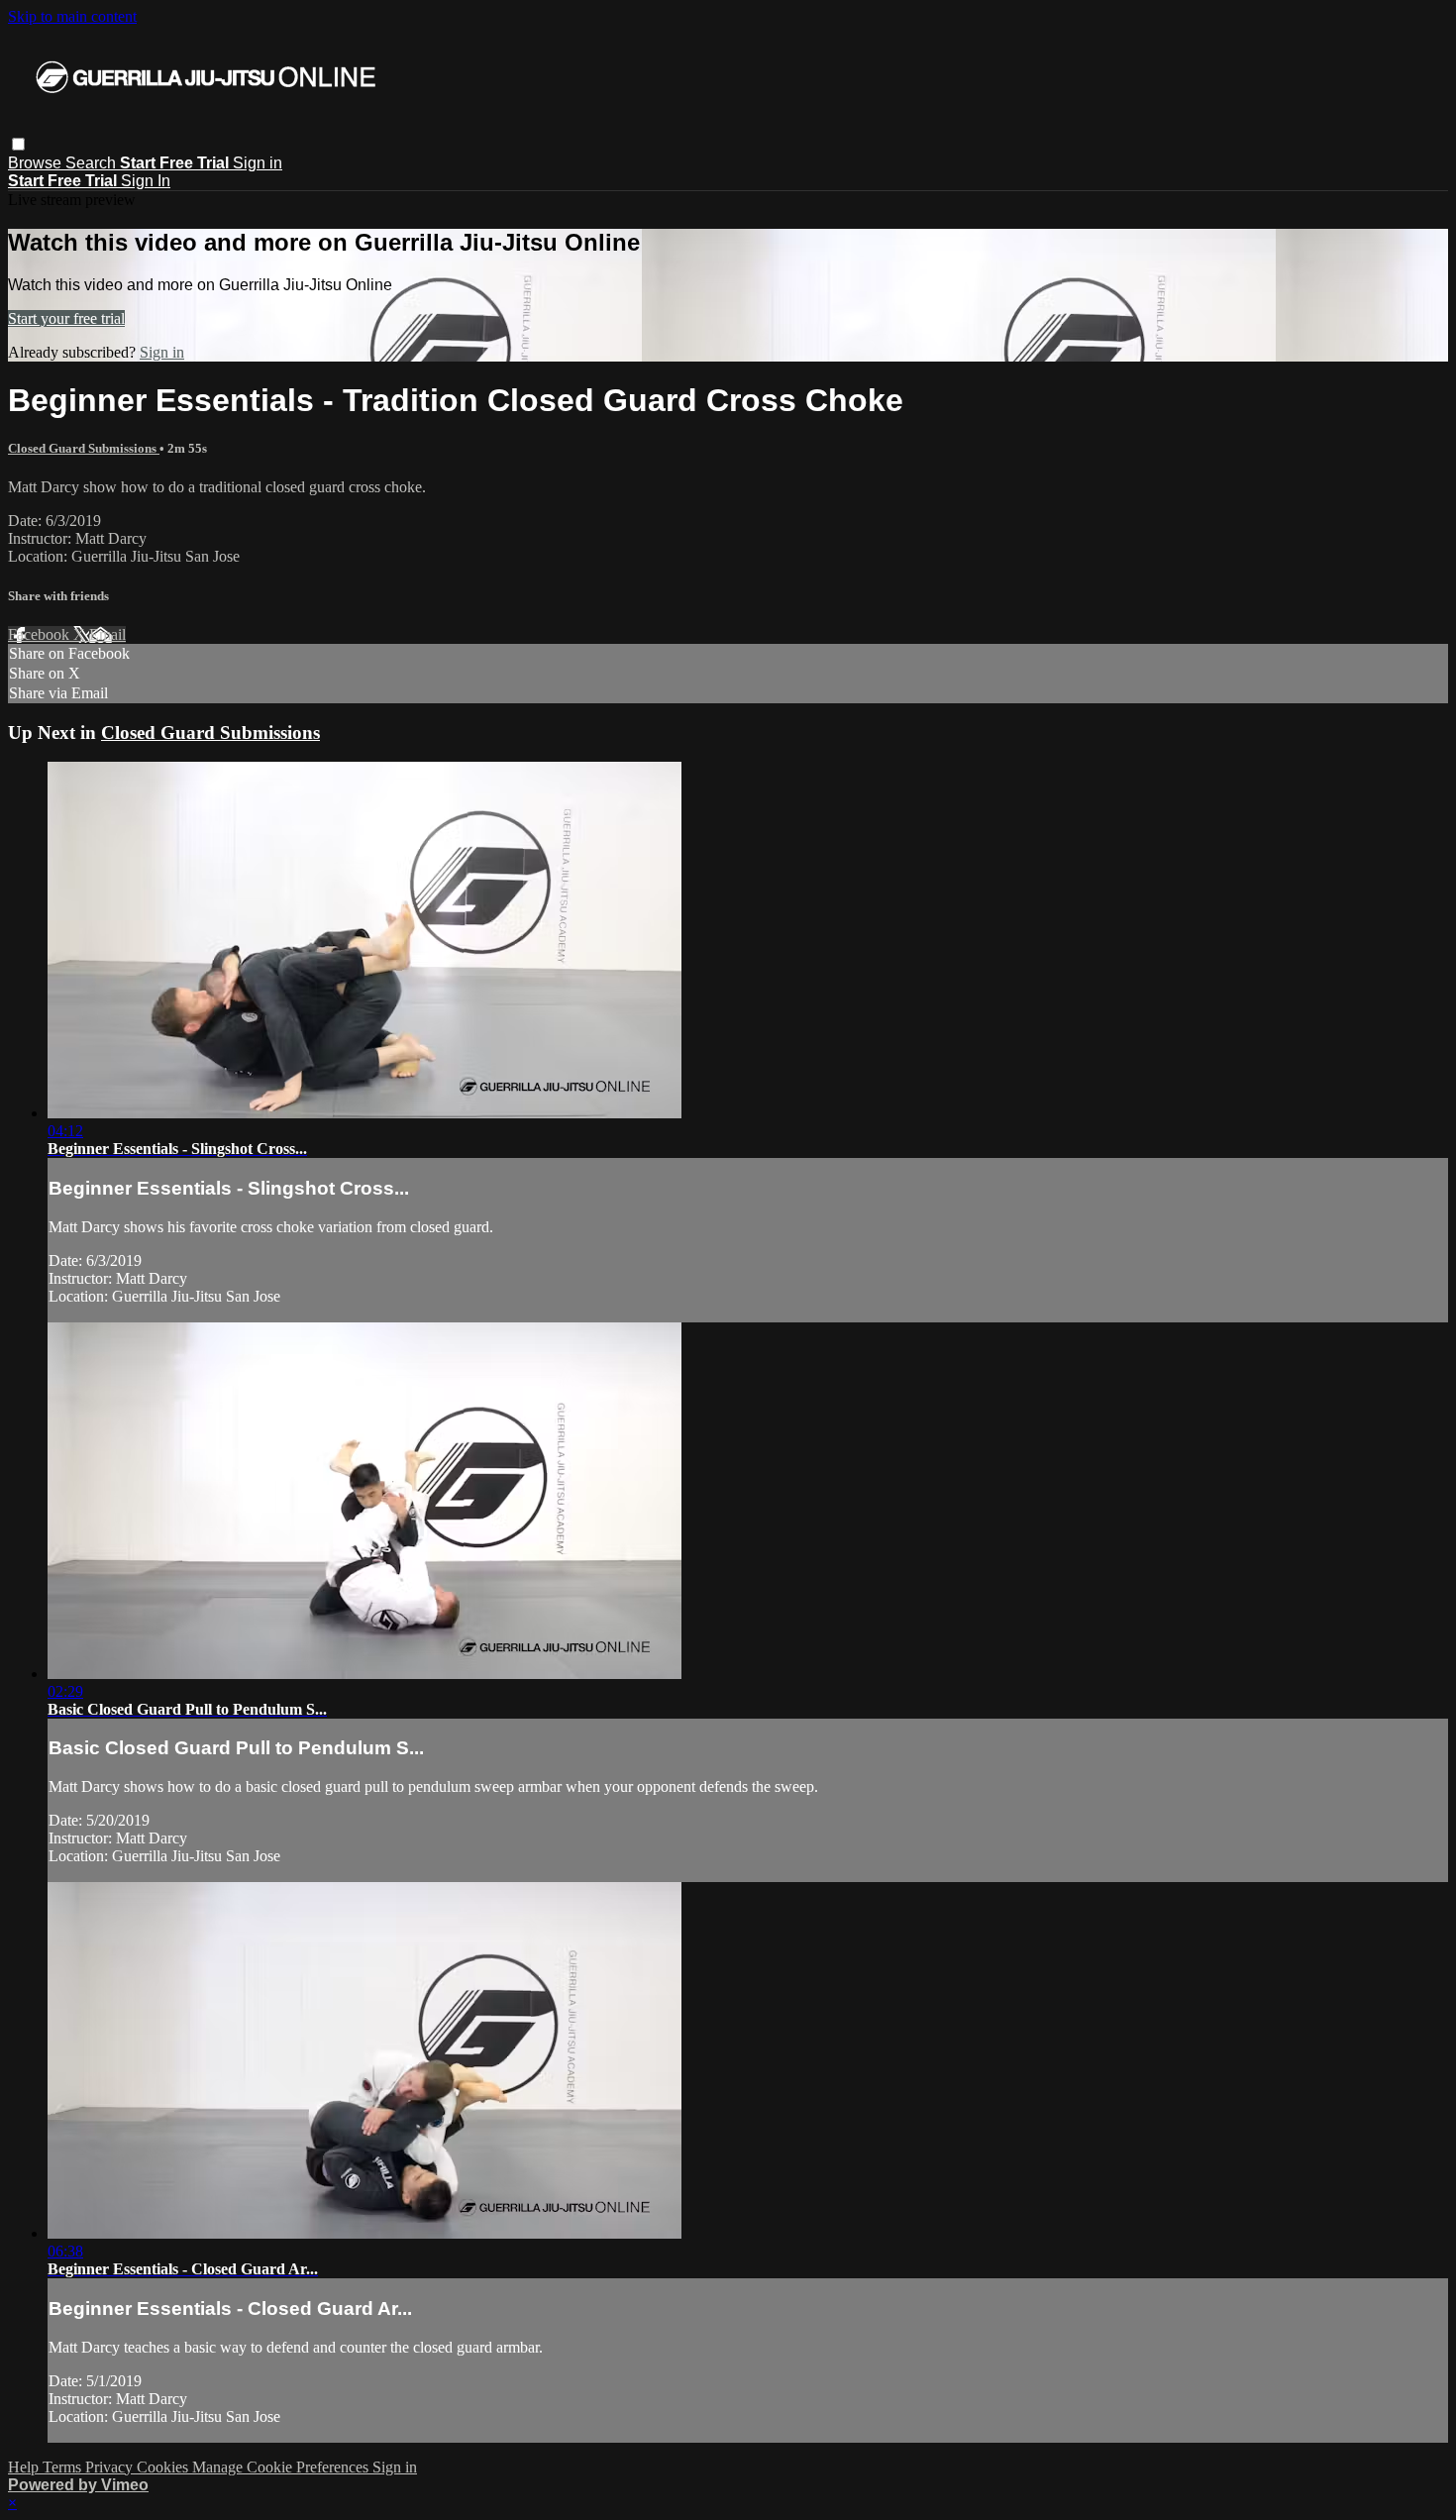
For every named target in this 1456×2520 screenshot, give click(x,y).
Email (107, 634)
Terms (64, 2467)
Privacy (111, 2467)
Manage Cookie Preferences (282, 2467)
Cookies (164, 2467)
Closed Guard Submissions (84, 448)
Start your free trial (66, 318)
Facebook (41, 634)
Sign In (146, 181)
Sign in (258, 163)
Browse (37, 163)
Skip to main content (72, 16)
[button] (18, 144)
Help (25, 2467)
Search (93, 163)
